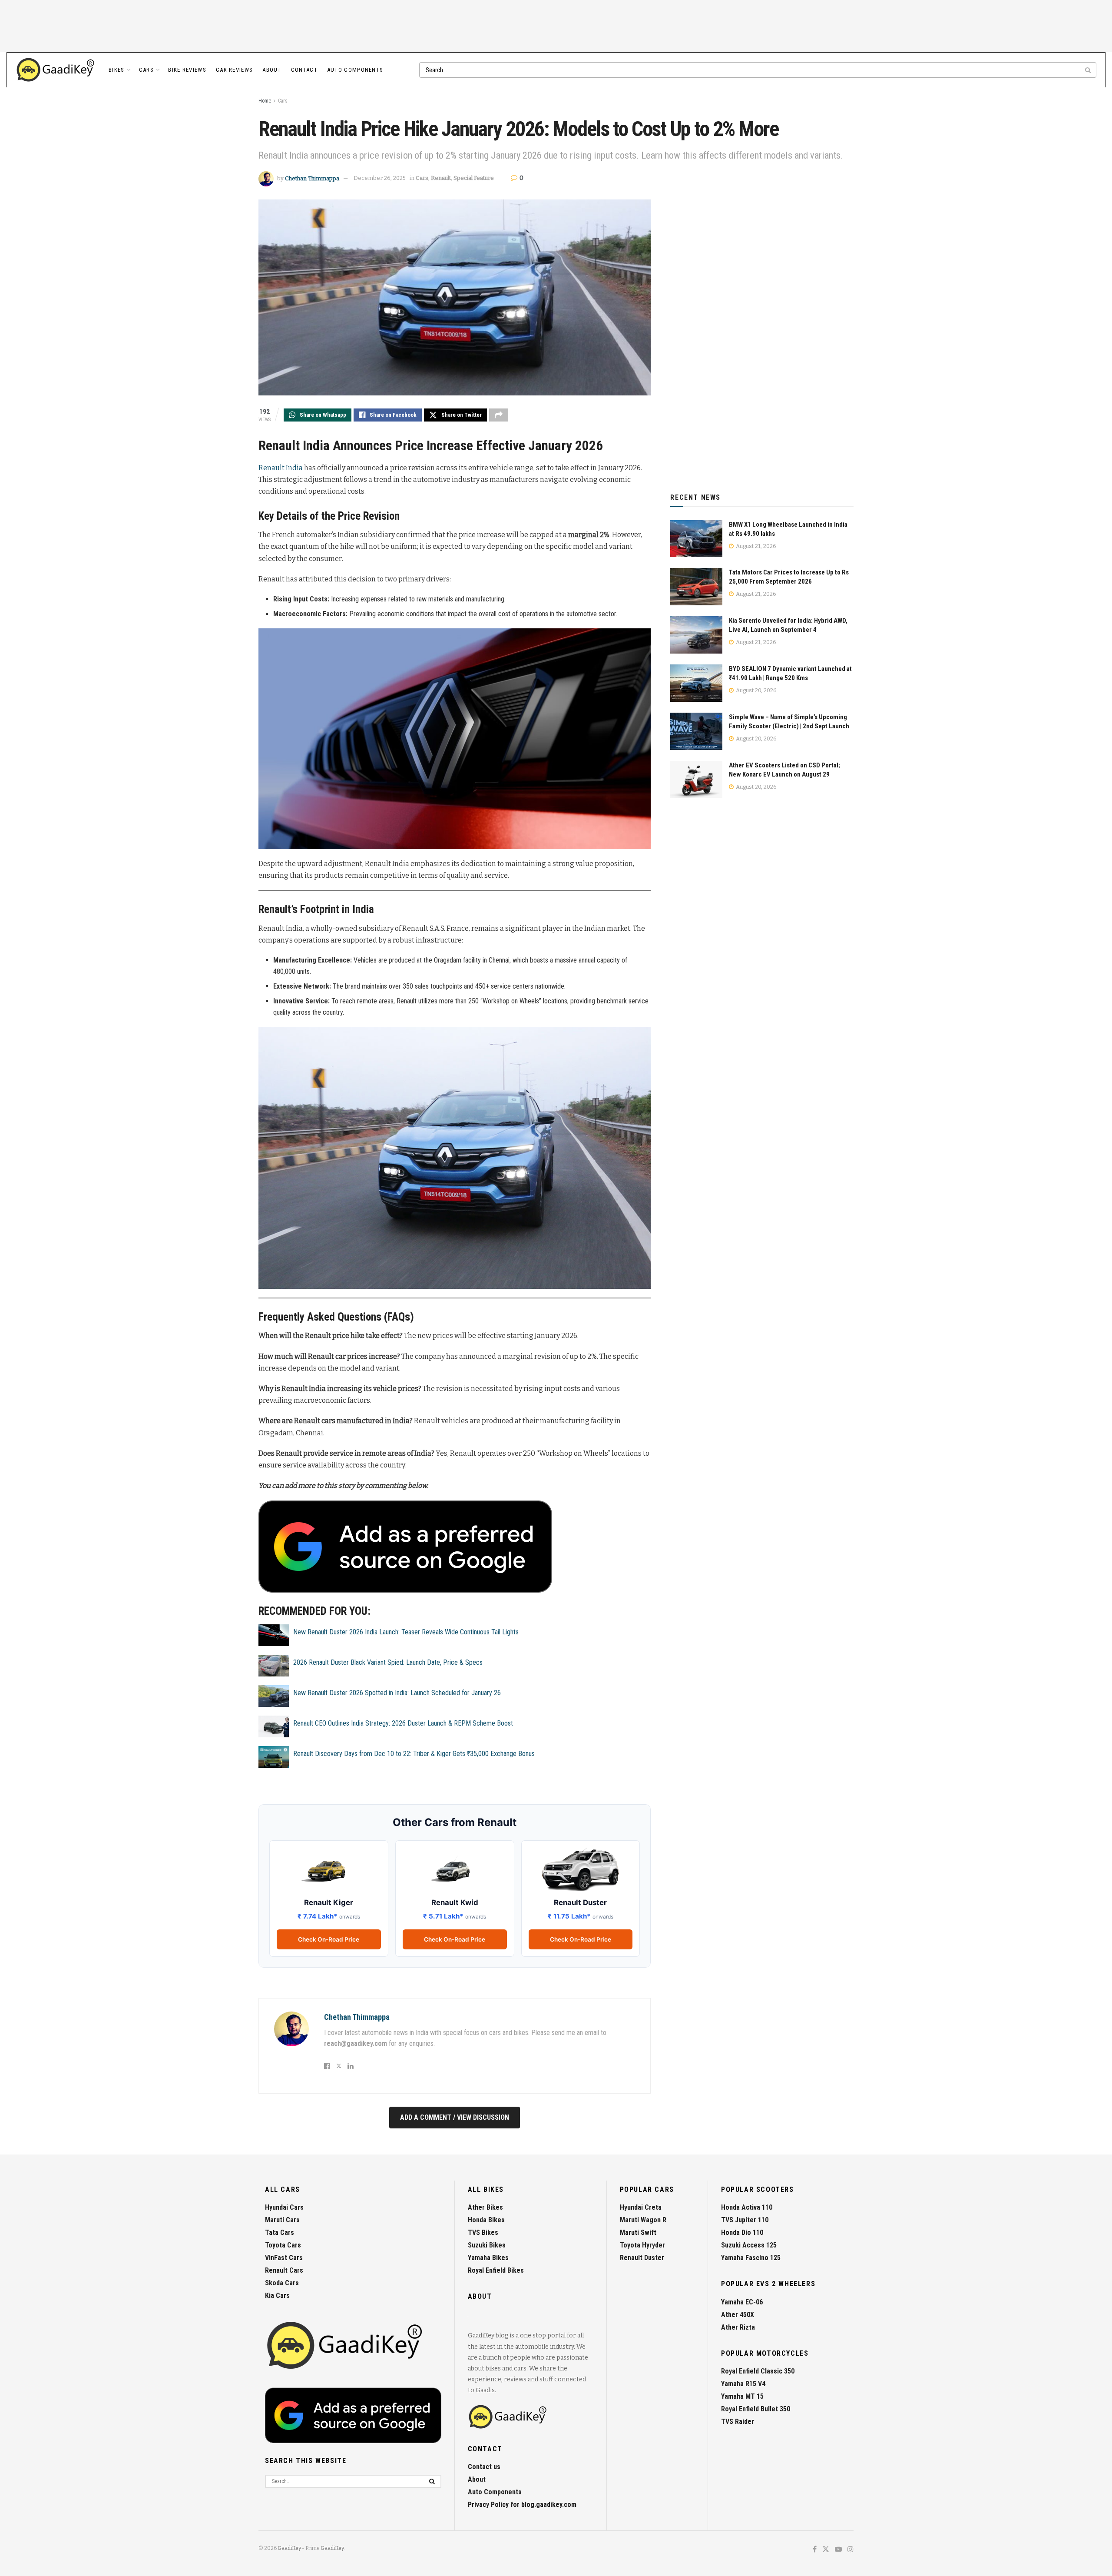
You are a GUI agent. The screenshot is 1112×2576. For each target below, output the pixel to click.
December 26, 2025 (380, 178)
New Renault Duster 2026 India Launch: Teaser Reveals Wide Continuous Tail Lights (406, 1632)
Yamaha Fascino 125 (751, 2258)
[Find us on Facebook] (815, 2550)
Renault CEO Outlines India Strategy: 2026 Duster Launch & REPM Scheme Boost (403, 1723)
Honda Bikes (486, 2220)
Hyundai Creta (641, 2207)
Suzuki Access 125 (749, 2245)
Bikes (117, 70)
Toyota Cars (283, 2245)
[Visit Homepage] (56, 70)
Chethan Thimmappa (312, 178)
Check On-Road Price (329, 1939)
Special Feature (474, 178)
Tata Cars (280, 2232)
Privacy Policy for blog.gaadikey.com (522, 2505)
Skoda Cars (282, 2283)
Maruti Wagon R (643, 2220)
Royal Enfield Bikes (496, 2270)
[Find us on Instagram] (851, 2550)
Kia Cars (277, 2295)
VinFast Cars (284, 2258)
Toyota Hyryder (642, 2245)
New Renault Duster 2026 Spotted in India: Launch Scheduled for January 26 (397, 1693)
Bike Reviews (187, 70)
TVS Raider (738, 2422)
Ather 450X (738, 2315)
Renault (441, 178)
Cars (146, 70)
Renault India (281, 468)
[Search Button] (1089, 70)
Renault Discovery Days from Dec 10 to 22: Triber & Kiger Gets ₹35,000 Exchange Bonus (414, 1754)
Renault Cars (284, 2270)
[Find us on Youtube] (838, 2550)
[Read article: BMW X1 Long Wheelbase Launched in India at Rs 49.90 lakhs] (696, 539)
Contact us (484, 2467)
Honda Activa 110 (747, 2207)
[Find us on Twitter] (826, 2550)
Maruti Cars (282, 2220)
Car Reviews (234, 70)
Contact (304, 70)
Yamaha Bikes (488, 2258)
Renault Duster (642, 2258)
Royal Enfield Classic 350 (758, 2371)
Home (265, 101)
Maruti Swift (638, 2232)
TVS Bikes (483, 2232)
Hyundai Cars (284, 2207)
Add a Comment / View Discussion (455, 2117)
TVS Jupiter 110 (745, 2220)
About (272, 70)
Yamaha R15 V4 (743, 2384)
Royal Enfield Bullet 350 (756, 2409)
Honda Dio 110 (742, 2232)
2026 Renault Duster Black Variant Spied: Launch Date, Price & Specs (388, 1662)
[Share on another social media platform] (499, 415)
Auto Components (355, 70)
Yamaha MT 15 (742, 2396)
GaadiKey (289, 2548)
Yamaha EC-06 (742, 2302)
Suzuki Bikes (487, 2245)
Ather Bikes (485, 2207)
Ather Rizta (738, 2327)
